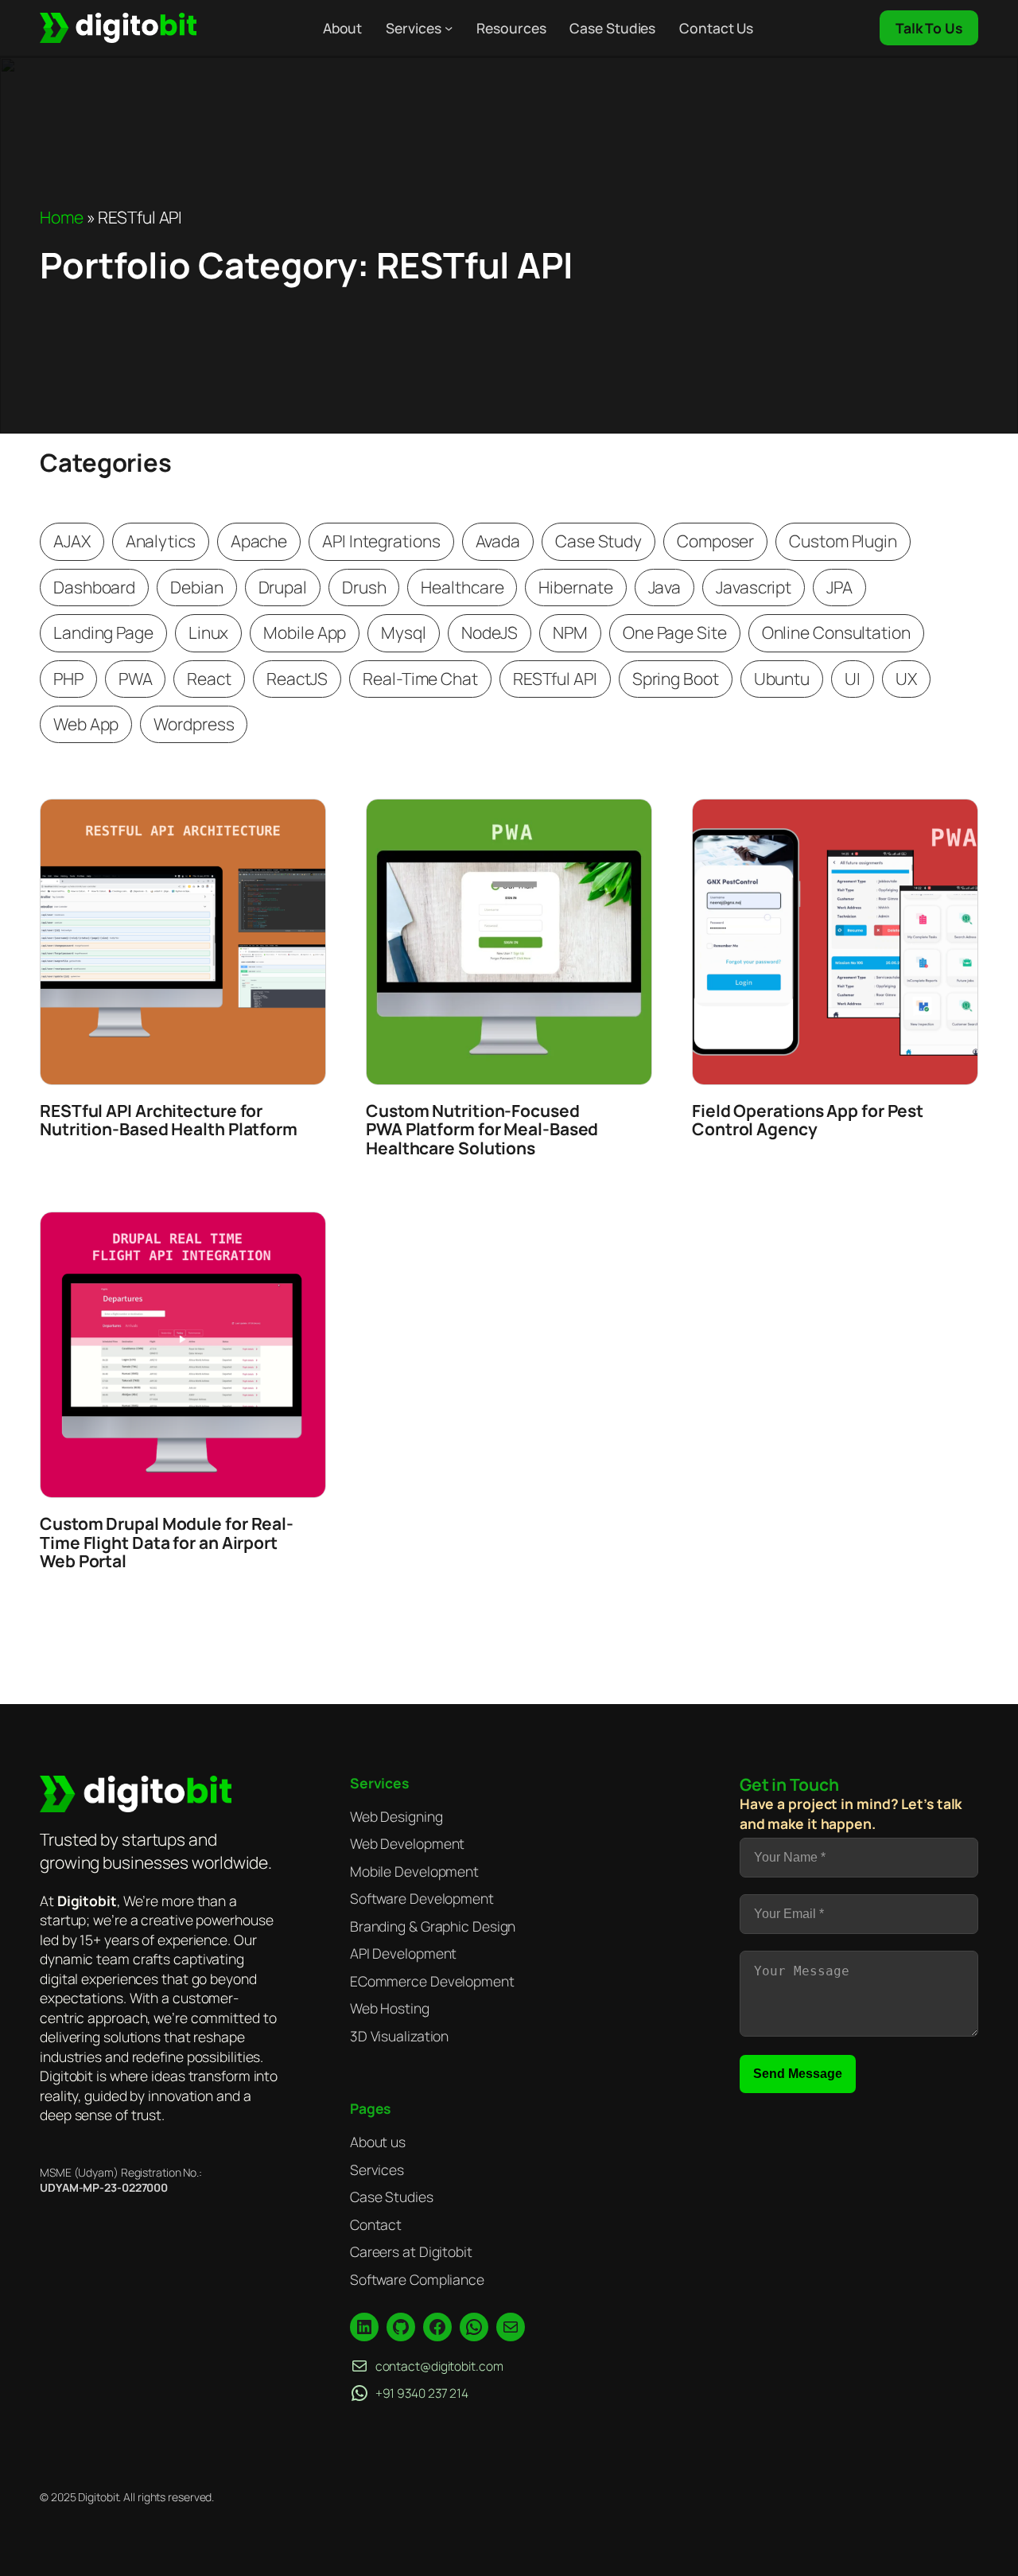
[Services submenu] (449, 28)
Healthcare (462, 587)
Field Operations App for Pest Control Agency (808, 1121)
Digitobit (87, 1901)
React (209, 679)
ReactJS (297, 679)
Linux (209, 632)
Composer (715, 541)
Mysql (404, 632)
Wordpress (194, 724)
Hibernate (575, 587)
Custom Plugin (843, 541)
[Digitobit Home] (136, 1794)
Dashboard (94, 587)
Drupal (283, 587)
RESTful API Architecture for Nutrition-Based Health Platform (169, 1121)
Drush (364, 587)
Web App (86, 724)
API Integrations (381, 541)
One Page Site (675, 632)
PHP (68, 679)
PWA (136, 679)
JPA (839, 587)
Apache (259, 541)
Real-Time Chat (420, 679)
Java (665, 587)
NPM (570, 632)
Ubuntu (782, 679)
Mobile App (305, 632)
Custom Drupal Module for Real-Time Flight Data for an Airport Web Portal (167, 1543)
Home (62, 217)
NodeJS (490, 632)
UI (853, 679)
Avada (498, 541)
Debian (196, 587)
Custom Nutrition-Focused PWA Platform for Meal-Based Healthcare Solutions (482, 1130)
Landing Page (103, 632)
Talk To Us (929, 28)
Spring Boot (676, 679)
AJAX (72, 541)
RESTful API (555, 679)
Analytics (161, 541)
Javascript (754, 587)
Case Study (598, 541)
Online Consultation (836, 632)
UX (906, 679)
